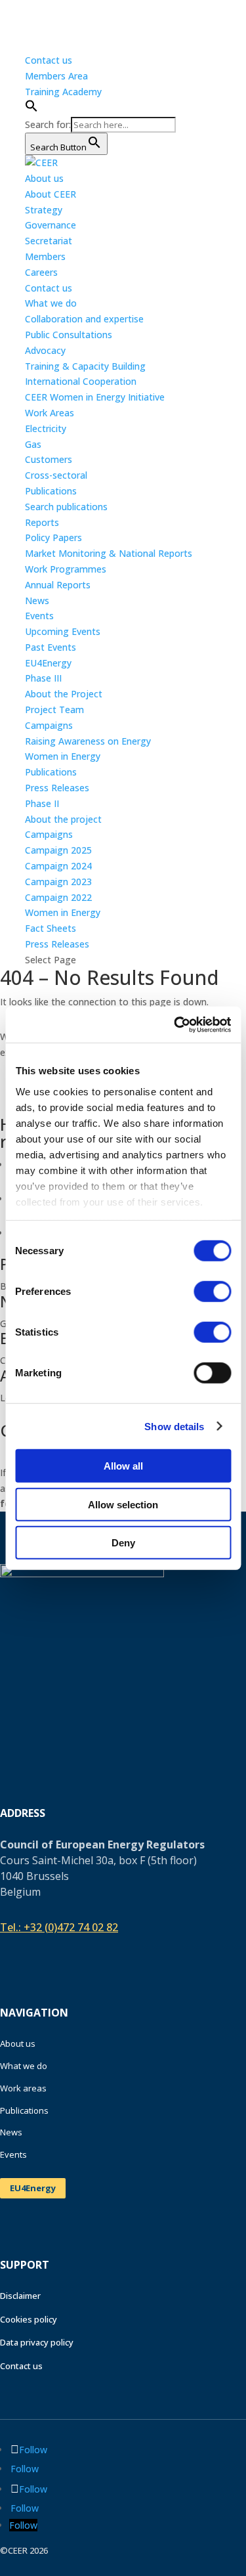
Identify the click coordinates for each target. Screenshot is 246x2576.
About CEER (51, 194)
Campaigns (49, 725)
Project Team (54, 709)
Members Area (56, 76)
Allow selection (123, 1504)
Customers (49, 459)
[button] (31, 109)
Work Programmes (66, 569)
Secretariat (49, 241)
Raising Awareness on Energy (88, 741)
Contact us (49, 60)
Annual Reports (58, 585)
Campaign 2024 (58, 866)
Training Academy (63, 92)
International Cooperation (81, 381)
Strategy (44, 210)
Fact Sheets (51, 928)
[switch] (212, 1292)
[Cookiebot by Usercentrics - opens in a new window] (175, 1024)
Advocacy (45, 350)
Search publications (66, 507)
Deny (123, 1543)
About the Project (64, 694)
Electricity (46, 428)
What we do (24, 2066)
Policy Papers (53, 537)
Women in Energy (63, 756)
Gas (33, 444)
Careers (41, 272)
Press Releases (57, 788)
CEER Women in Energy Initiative (95, 397)
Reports (42, 522)
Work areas (23, 2088)
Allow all (123, 1466)
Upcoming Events (63, 631)
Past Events (51, 647)
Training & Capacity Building (85, 366)
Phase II (42, 803)
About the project (63, 819)
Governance (51, 225)
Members (45, 256)
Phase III (43, 678)
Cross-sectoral (56, 475)
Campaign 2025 (58, 850)
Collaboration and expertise (84, 319)
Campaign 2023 (58, 882)
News (37, 600)
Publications (51, 772)
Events (39, 616)
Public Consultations (69, 335)
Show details (174, 1426)
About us (18, 2043)
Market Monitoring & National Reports (109, 553)
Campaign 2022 (58, 897)
